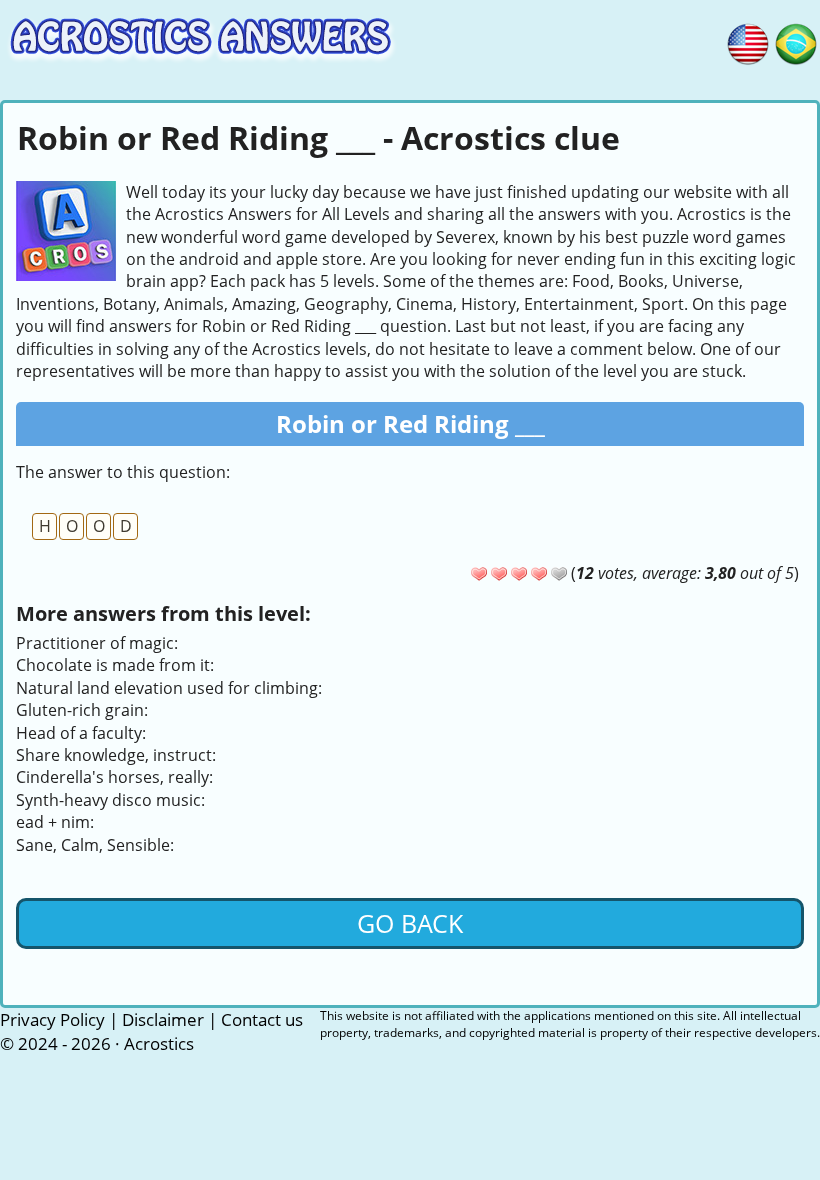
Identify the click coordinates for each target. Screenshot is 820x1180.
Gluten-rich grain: (82, 710)
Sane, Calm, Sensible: (95, 845)
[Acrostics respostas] (796, 41)
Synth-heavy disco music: (110, 800)
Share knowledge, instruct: (116, 755)
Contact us (262, 1019)
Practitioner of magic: (97, 643)
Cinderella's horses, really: (114, 777)
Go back (410, 923)
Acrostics (159, 1043)
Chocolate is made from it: (115, 665)
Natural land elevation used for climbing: (169, 688)
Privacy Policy (52, 1019)
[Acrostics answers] (748, 41)
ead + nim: (55, 822)
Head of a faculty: (81, 733)
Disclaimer (163, 1019)
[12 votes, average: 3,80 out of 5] (479, 574)
